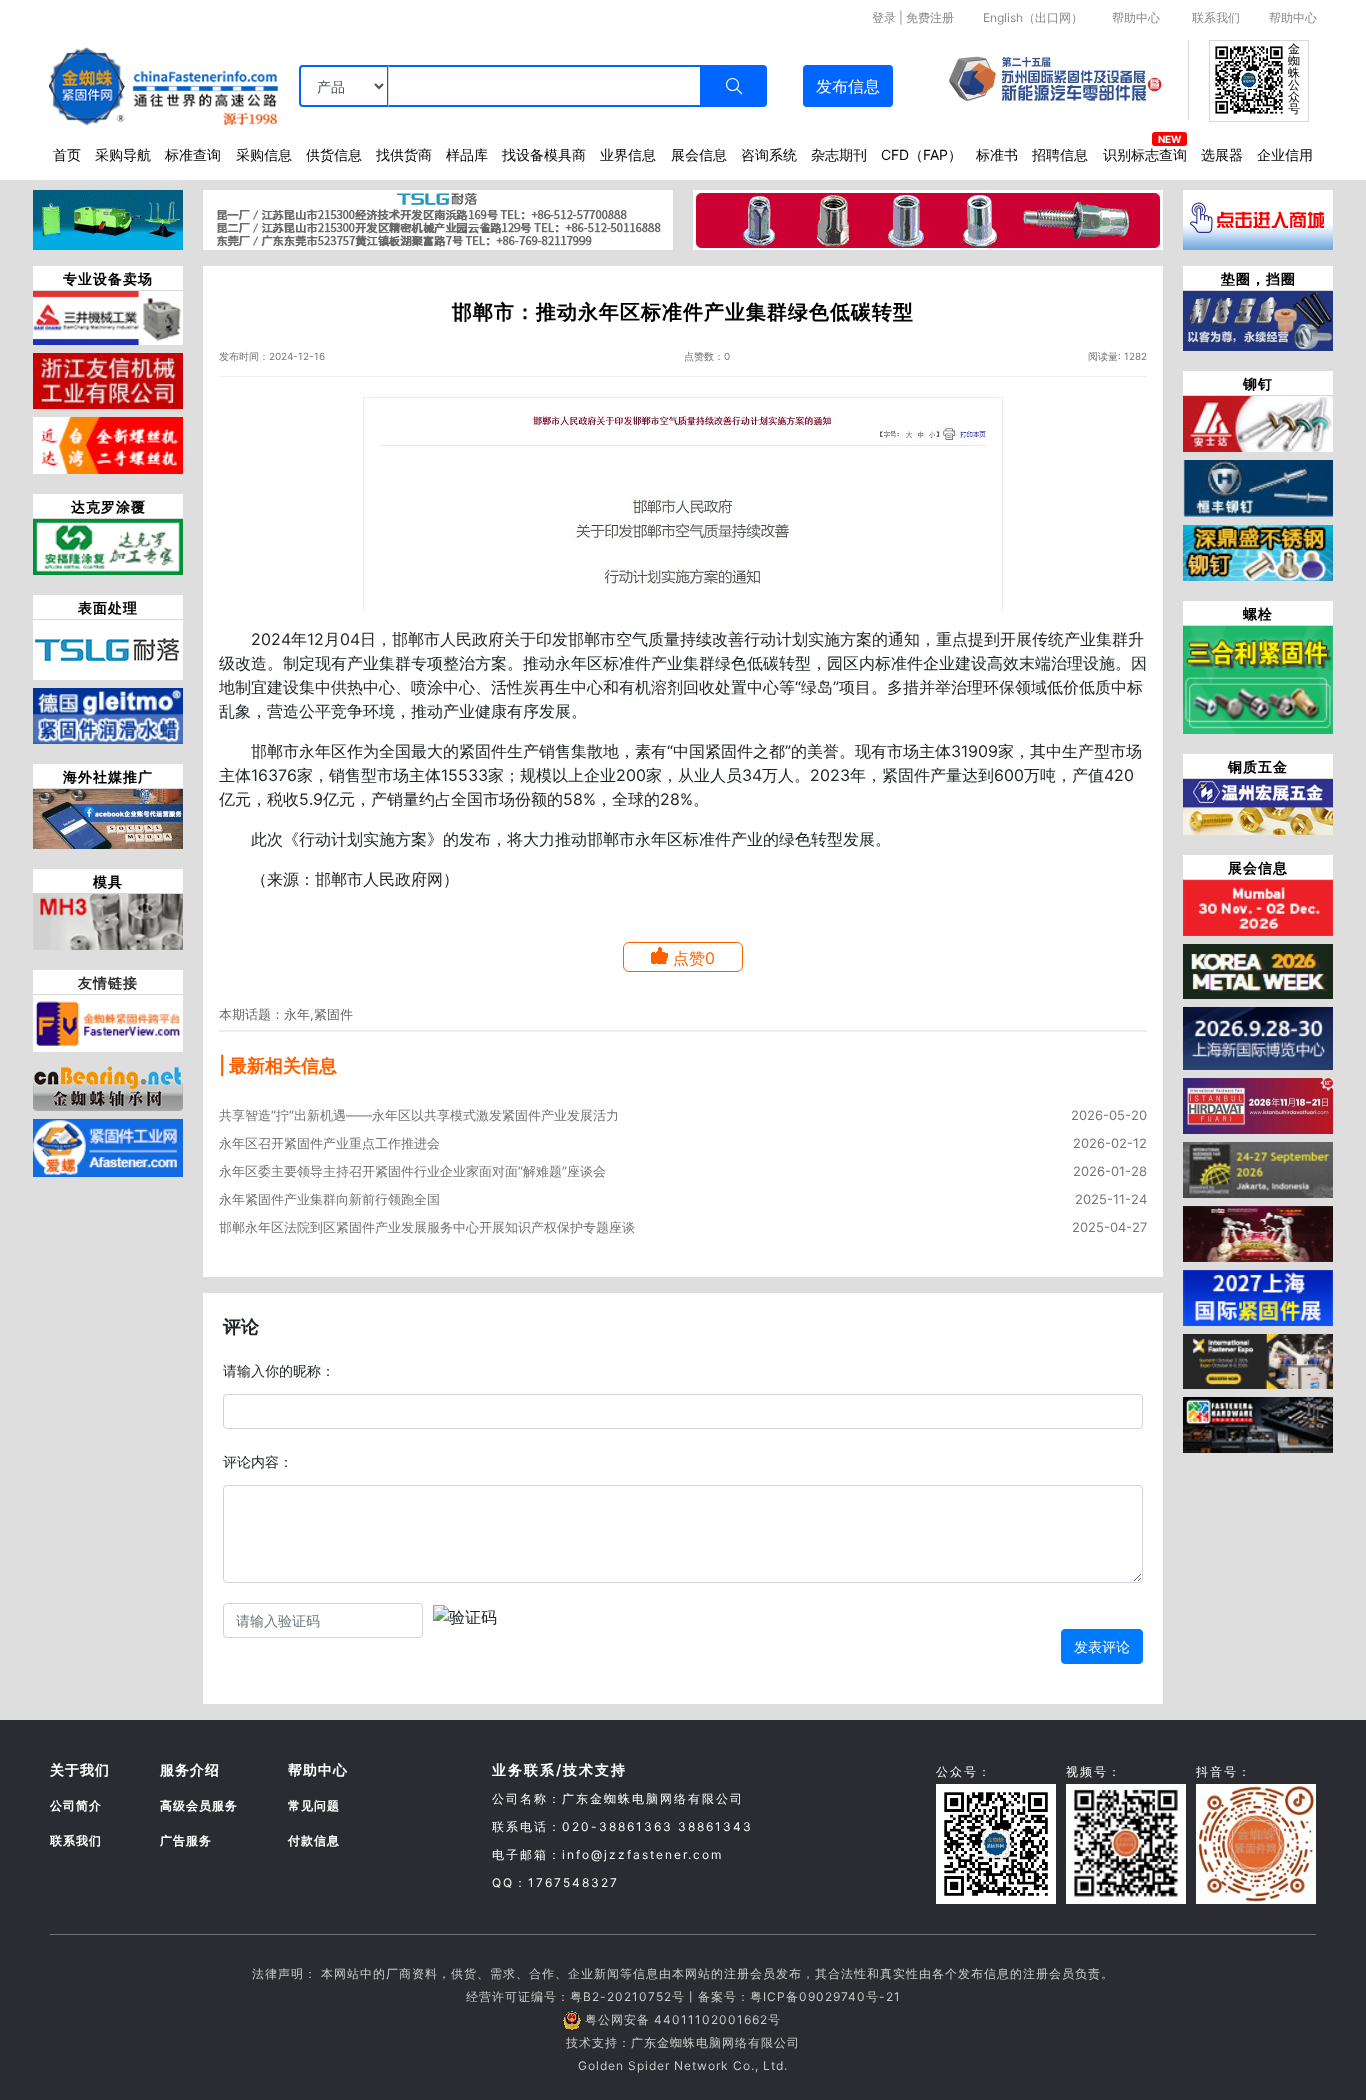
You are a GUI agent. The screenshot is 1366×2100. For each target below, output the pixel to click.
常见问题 (314, 1805)
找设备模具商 (544, 154)
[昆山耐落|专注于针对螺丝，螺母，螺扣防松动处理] (108, 648)
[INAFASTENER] (1258, 1424)
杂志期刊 (839, 154)
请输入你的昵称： (279, 1370)
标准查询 (193, 154)
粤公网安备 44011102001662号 (683, 2019)
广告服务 (186, 1840)
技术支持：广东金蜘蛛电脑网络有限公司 (683, 2042)
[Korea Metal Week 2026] (1258, 970)
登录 (884, 17)
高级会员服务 (199, 1805)
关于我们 (80, 1769)
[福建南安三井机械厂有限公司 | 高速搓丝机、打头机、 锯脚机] (108, 316)
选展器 (1222, 154)
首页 (67, 154)
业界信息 (628, 154)
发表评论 (1102, 1646)
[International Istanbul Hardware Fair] (1258, 1104)
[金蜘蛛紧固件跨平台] (108, 1022)
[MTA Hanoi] (1258, 1232)
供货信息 (334, 154)
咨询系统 (769, 154)
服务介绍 (190, 1769)
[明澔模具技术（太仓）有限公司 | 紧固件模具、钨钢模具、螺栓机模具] (108, 920)
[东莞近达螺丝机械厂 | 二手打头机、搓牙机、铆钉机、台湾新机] (108, 444)
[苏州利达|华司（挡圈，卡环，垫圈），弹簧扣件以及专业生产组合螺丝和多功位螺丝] (1258, 319)
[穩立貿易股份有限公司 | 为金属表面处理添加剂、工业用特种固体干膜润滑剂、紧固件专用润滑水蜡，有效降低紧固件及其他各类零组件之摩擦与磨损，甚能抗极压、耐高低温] (108, 714)
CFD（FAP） (921, 154)
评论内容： (258, 1461)
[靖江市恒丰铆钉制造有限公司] (1258, 487)
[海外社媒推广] (108, 817)
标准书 (997, 154)
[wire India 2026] (1258, 906)
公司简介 (76, 1805)
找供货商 (404, 154)
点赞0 (694, 958)
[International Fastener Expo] (1258, 1360)
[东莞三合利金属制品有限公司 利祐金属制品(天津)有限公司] (1258, 678)
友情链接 (108, 982)
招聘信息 (1060, 154)
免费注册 (930, 17)
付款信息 (314, 1840)
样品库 (467, 154)
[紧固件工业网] (108, 1146)
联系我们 (1216, 17)
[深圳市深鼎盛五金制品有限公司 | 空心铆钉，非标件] (1258, 551)
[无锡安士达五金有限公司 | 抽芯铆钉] (1258, 422)
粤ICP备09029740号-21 (825, 1996)
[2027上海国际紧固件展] (1258, 1296)
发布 (848, 86)
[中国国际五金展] (1258, 1037)
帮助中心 (1136, 17)
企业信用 (1285, 154)
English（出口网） (1033, 17)
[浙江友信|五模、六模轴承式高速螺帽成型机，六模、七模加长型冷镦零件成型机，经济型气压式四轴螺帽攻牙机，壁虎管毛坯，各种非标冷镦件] (108, 379)
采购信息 (264, 154)
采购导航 (123, 154)
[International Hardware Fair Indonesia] (1258, 1168)
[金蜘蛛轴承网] (108, 1083)
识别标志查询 (1145, 154)
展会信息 (699, 154)
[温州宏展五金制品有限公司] (1258, 805)
